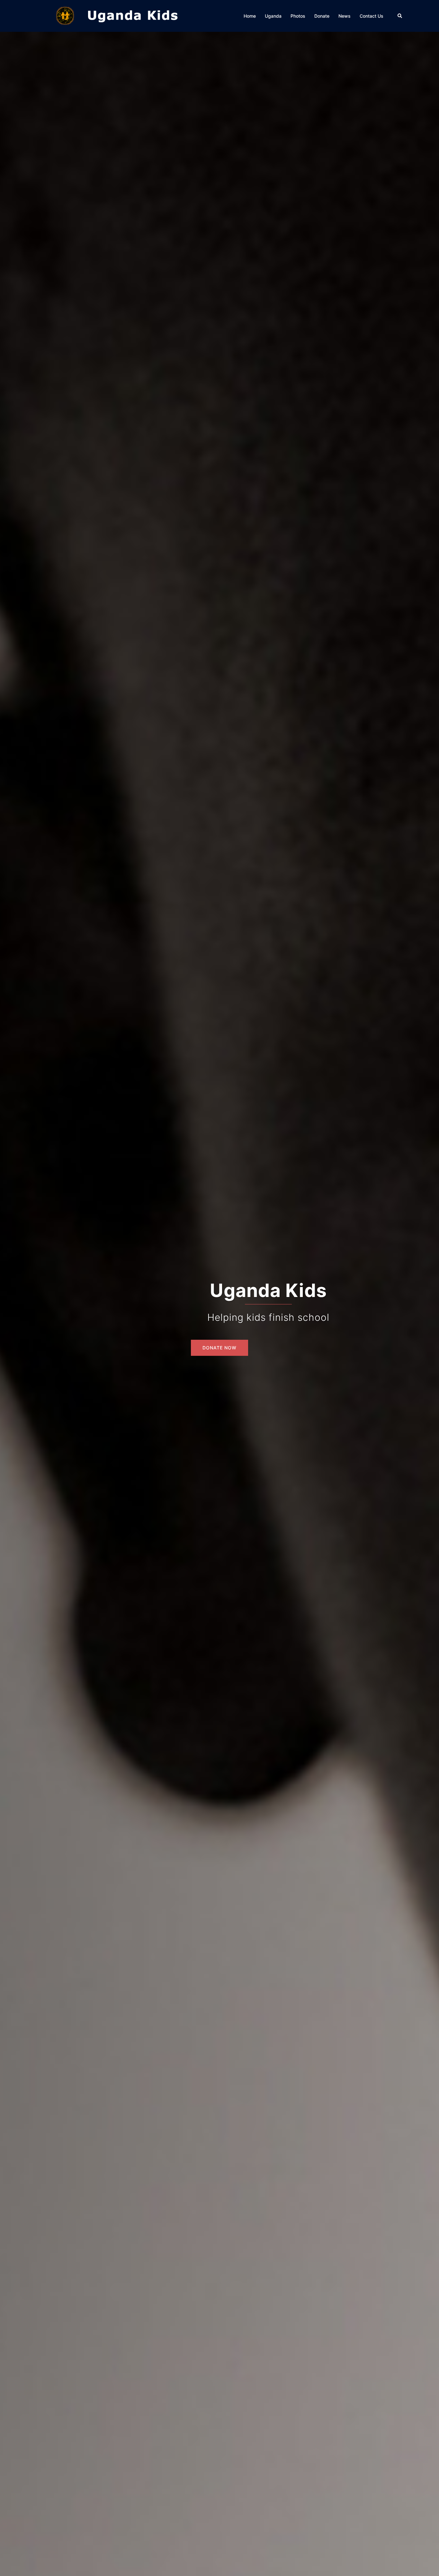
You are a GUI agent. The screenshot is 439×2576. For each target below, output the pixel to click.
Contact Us (372, 16)
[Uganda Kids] (133, 15)
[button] (400, 16)
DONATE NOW (219, 1348)
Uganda (273, 16)
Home (250, 16)
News (345, 16)
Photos (298, 16)
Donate (322, 16)
